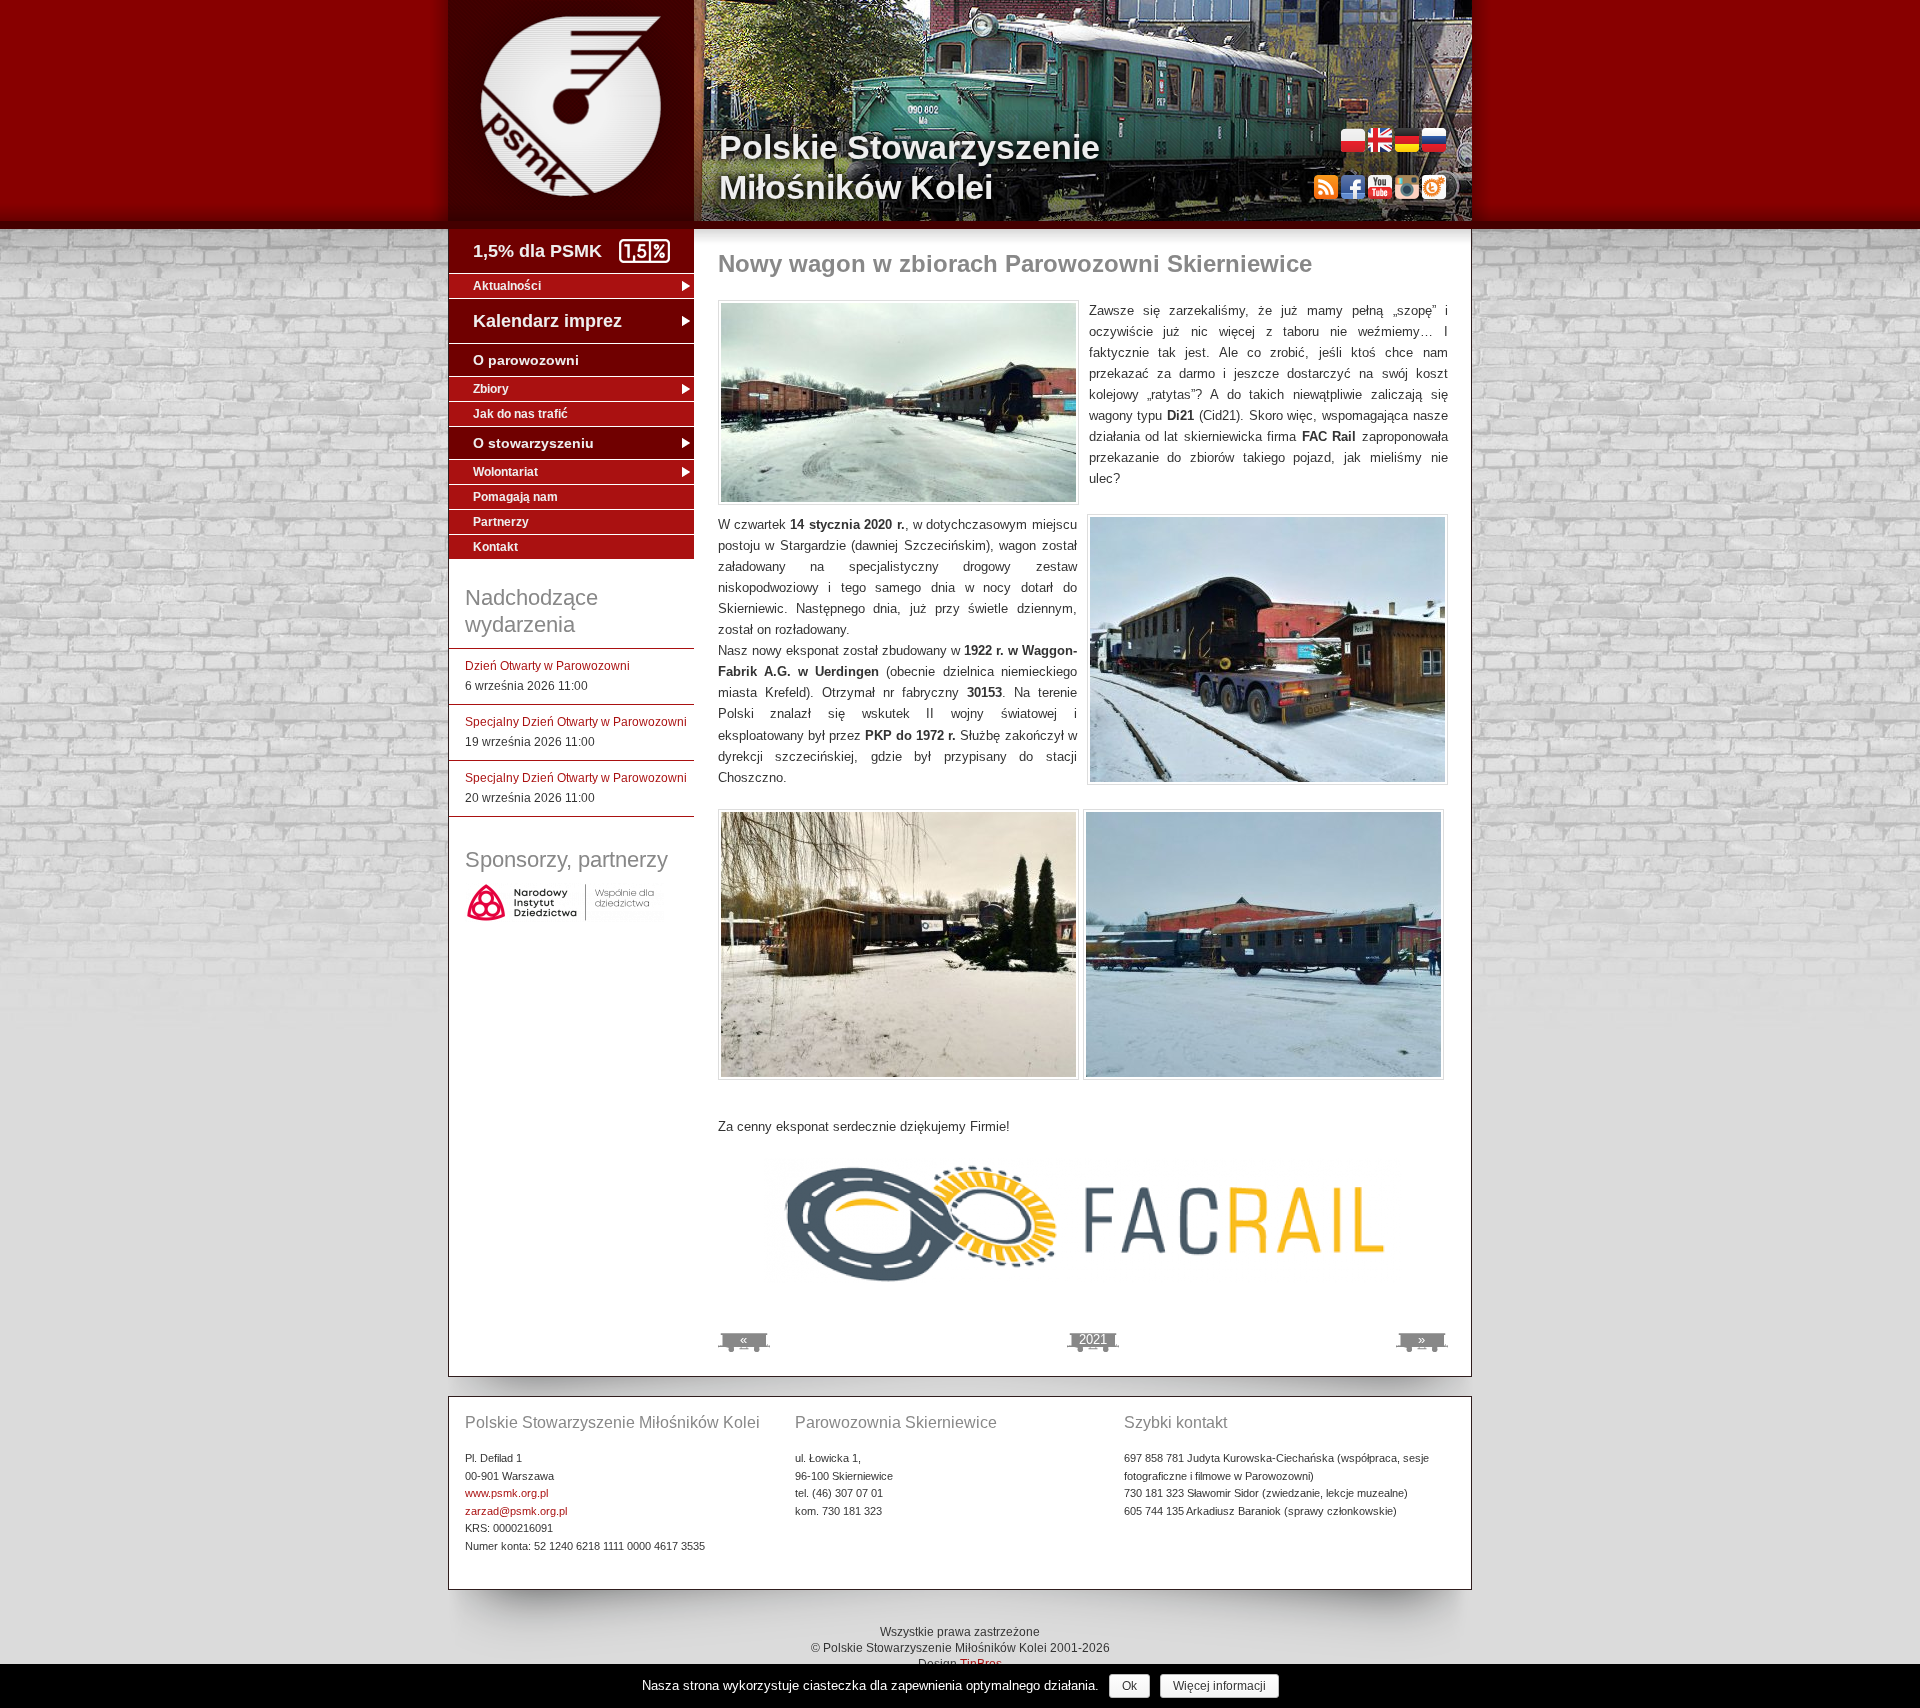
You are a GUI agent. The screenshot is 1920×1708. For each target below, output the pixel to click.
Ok (1129, 1686)
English (1380, 140)
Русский (1434, 140)
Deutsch (1407, 140)
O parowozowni (526, 360)
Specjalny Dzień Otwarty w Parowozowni (576, 722)
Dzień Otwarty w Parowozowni (547, 666)
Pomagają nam (515, 497)
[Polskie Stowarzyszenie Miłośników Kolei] (571, 106)
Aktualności (507, 286)
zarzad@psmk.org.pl (516, 1511)
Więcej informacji (1219, 1686)
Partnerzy (501, 522)
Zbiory (491, 389)
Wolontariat (505, 472)
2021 (1093, 1339)
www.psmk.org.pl (506, 1493)
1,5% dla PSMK (537, 251)
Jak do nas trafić (520, 414)
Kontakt (495, 547)
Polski (1353, 140)
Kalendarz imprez (547, 321)
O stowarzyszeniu (533, 443)
